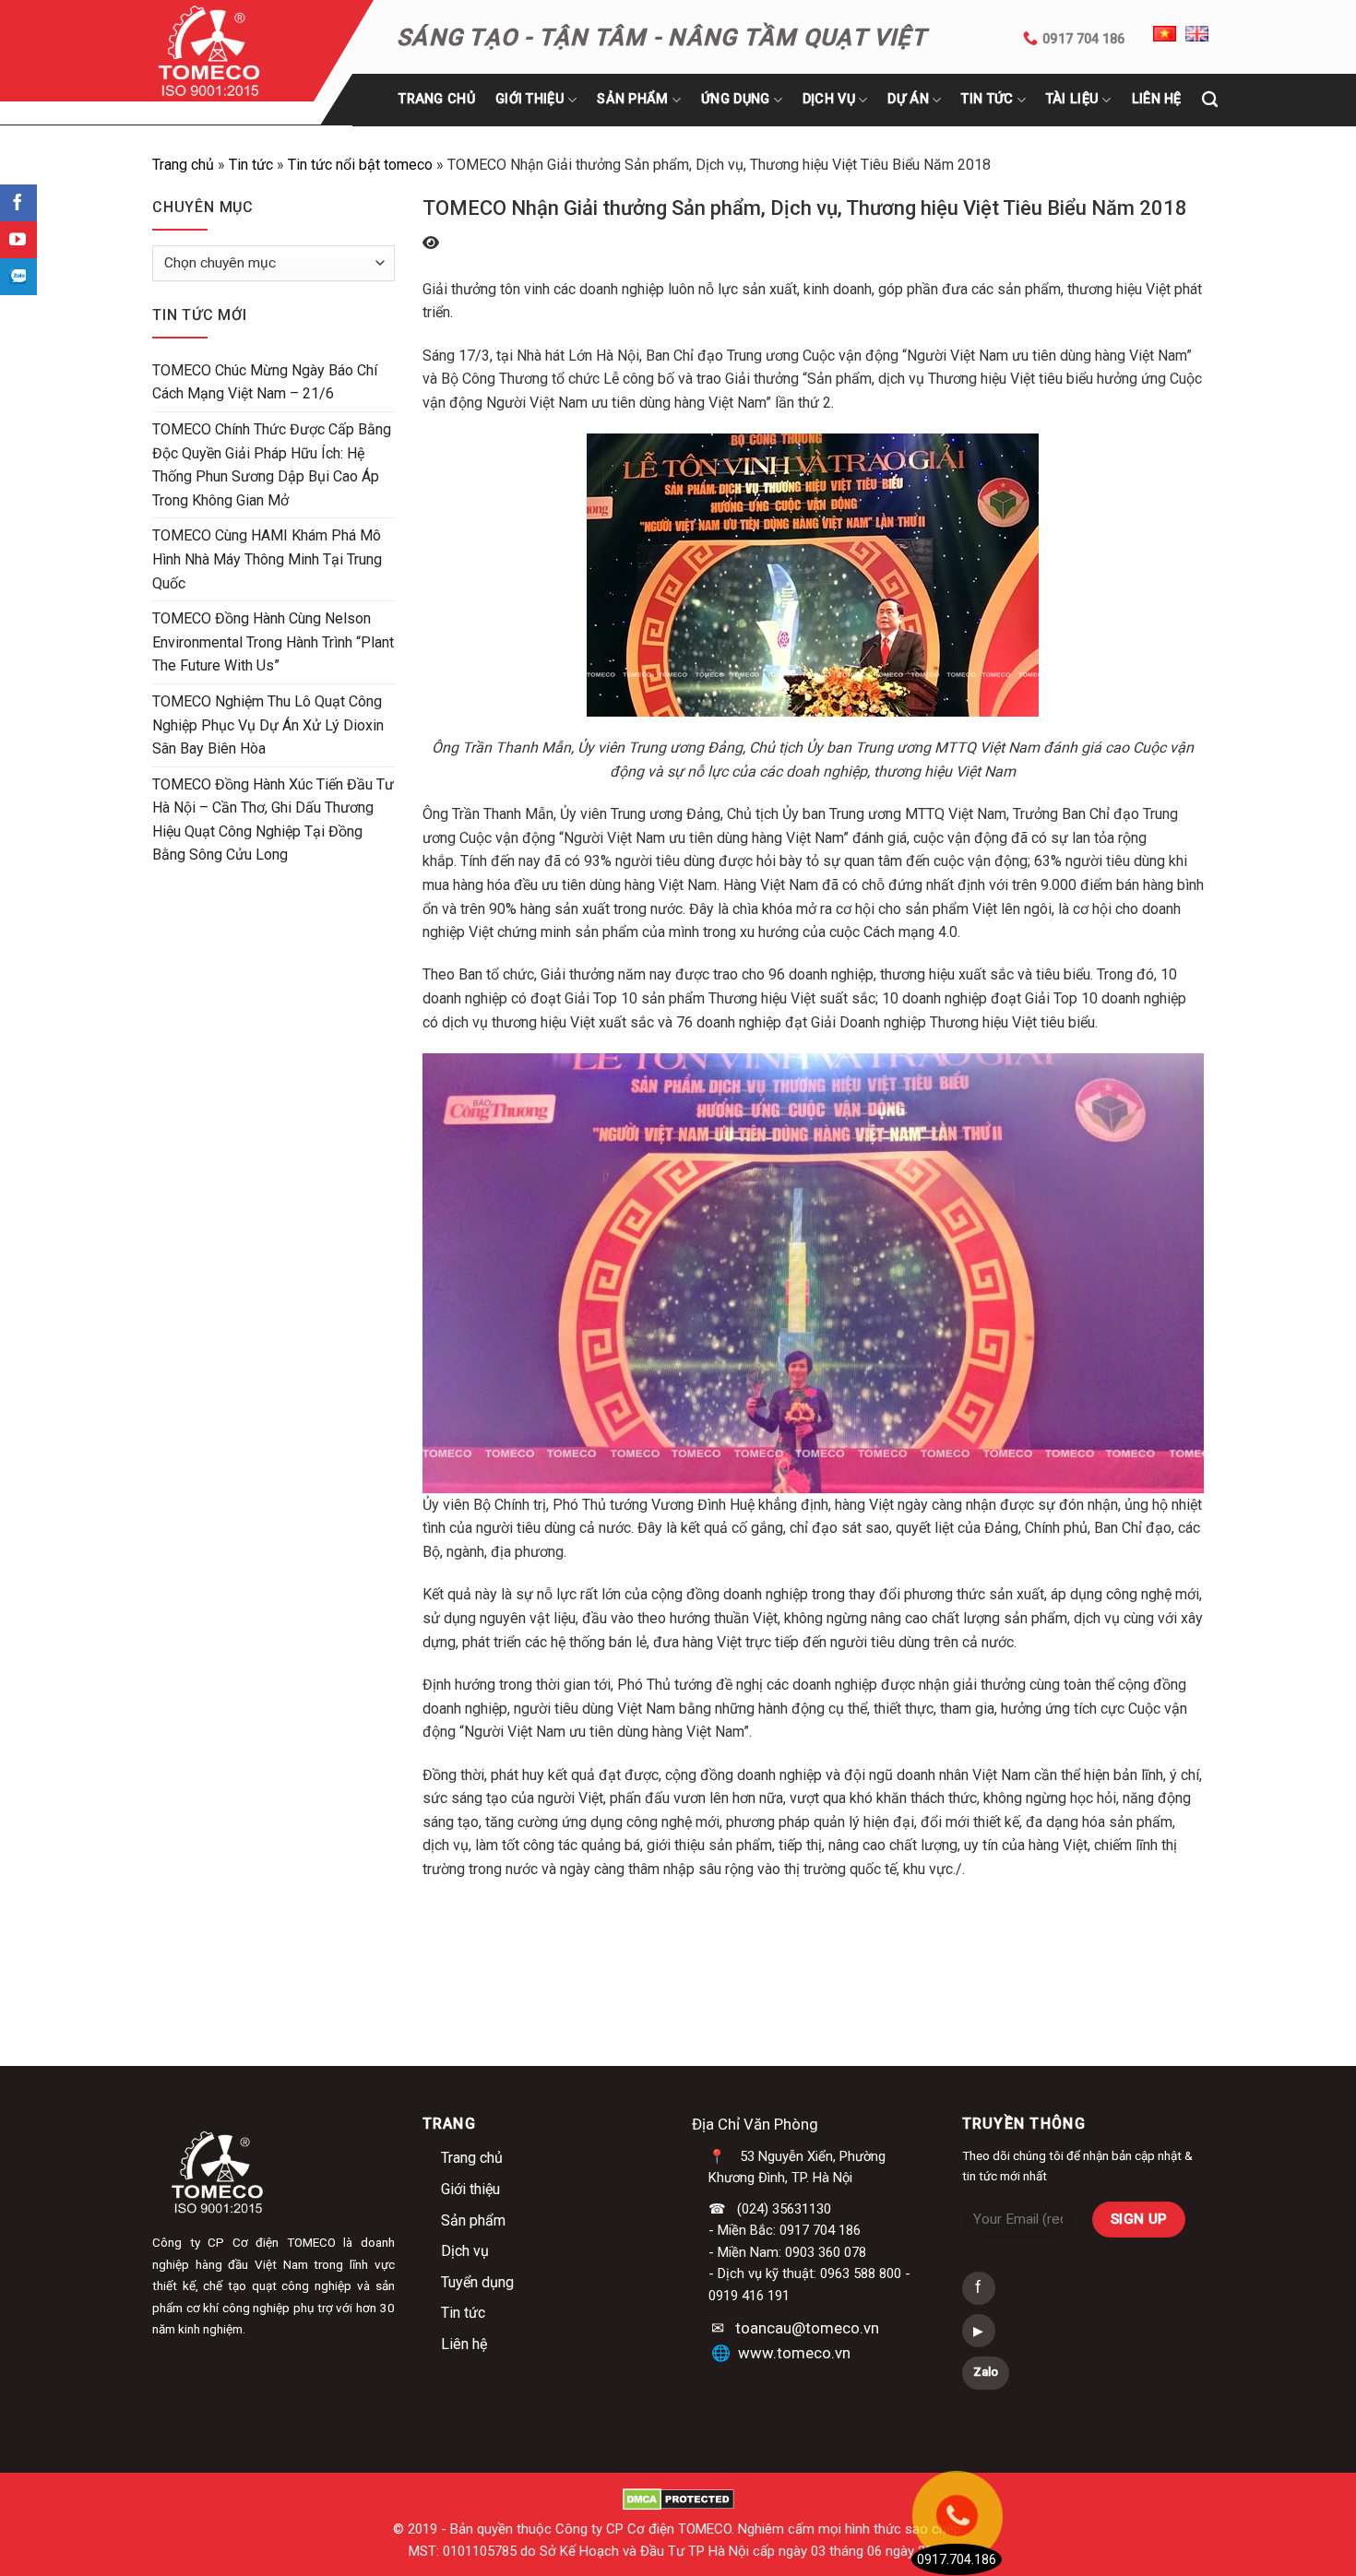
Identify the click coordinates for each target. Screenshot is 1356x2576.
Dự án (908, 99)
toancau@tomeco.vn (807, 2328)
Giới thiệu (530, 99)
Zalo (986, 2372)
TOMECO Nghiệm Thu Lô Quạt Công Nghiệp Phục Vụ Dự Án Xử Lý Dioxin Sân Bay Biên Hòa (268, 725)
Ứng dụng (735, 99)
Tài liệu (1072, 99)
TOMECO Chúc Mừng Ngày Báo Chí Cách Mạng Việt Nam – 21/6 (265, 382)
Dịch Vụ (829, 99)
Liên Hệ (1157, 99)
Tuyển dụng (477, 2282)
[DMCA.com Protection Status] (678, 2499)
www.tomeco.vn (794, 2353)
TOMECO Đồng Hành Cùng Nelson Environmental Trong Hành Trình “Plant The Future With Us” (273, 642)
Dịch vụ (465, 2251)
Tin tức (987, 99)
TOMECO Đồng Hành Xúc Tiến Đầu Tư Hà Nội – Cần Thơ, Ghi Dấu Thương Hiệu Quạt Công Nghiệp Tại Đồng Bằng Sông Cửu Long (273, 820)
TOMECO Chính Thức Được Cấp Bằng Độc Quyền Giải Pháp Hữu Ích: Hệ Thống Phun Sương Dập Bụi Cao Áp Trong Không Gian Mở (272, 465)
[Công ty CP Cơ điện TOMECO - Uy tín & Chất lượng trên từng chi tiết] (233, 51)
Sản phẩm (632, 99)
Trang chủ (437, 99)
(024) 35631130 (784, 2209)
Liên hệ (464, 2344)
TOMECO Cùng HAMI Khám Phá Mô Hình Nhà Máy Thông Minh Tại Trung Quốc (267, 559)
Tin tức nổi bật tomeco (360, 165)
